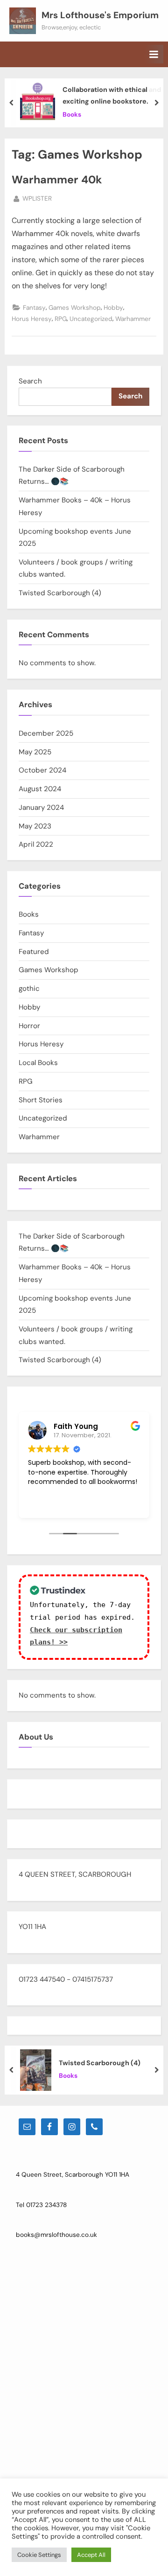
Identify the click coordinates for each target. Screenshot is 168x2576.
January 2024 (41, 808)
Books (72, 115)
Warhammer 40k (57, 180)
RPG (61, 319)
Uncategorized (91, 319)
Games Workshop (75, 308)
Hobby (113, 308)
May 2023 (35, 826)
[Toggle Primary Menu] (154, 54)
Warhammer (133, 319)
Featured (34, 952)
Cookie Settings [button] (39, 2555)
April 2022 (36, 844)
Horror (29, 1026)
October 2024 (42, 770)
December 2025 (46, 733)
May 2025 (35, 752)
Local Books (38, 1063)
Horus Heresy (32, 319)
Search (30, 381)
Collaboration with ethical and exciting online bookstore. (112, 95)
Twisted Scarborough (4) (60, 593)
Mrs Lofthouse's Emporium (100, 15)
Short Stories (41, 1100)
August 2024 (40, 789)
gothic (29, 989)
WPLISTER (37, 198)
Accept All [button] (91, 2555)
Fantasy (34, 308)
